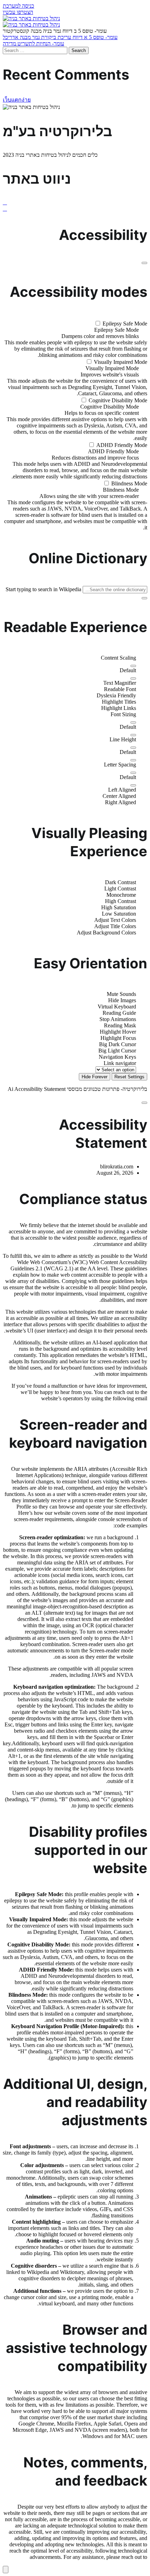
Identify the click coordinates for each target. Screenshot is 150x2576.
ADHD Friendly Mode (121, 445)
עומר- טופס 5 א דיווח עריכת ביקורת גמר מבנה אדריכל (60, 37)
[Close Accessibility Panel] (144, 263)
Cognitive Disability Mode (117, 400)
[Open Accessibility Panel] (6, 2570)
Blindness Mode (129, 483)
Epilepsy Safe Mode (124, 324)
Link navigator (120, 1063)
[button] (18, 6)
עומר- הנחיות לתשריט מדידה (33, 43)
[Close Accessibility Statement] (144, 1103)
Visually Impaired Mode (120, 362)
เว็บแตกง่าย (17, 100)
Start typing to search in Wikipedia (43, 589)
